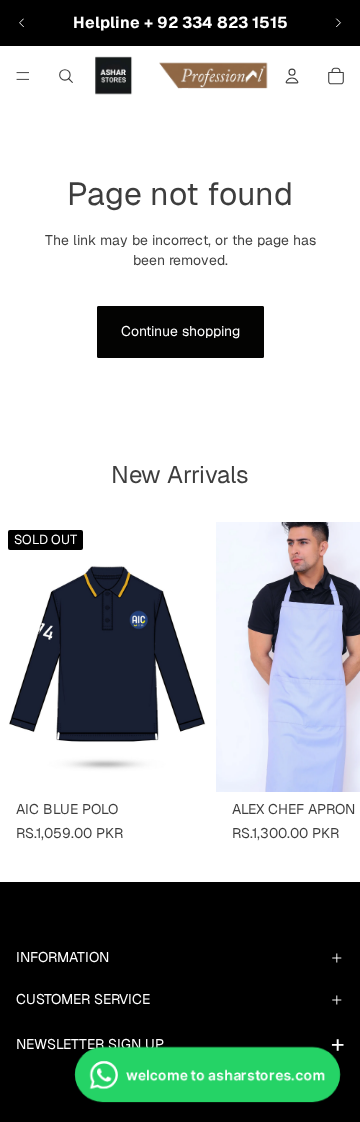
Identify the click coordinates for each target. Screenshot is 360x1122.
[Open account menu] (292, 76)
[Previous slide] (22, 23)
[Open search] (66, 76)
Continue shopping (180, 331)
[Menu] (23, 76)
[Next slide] (338, 23)
